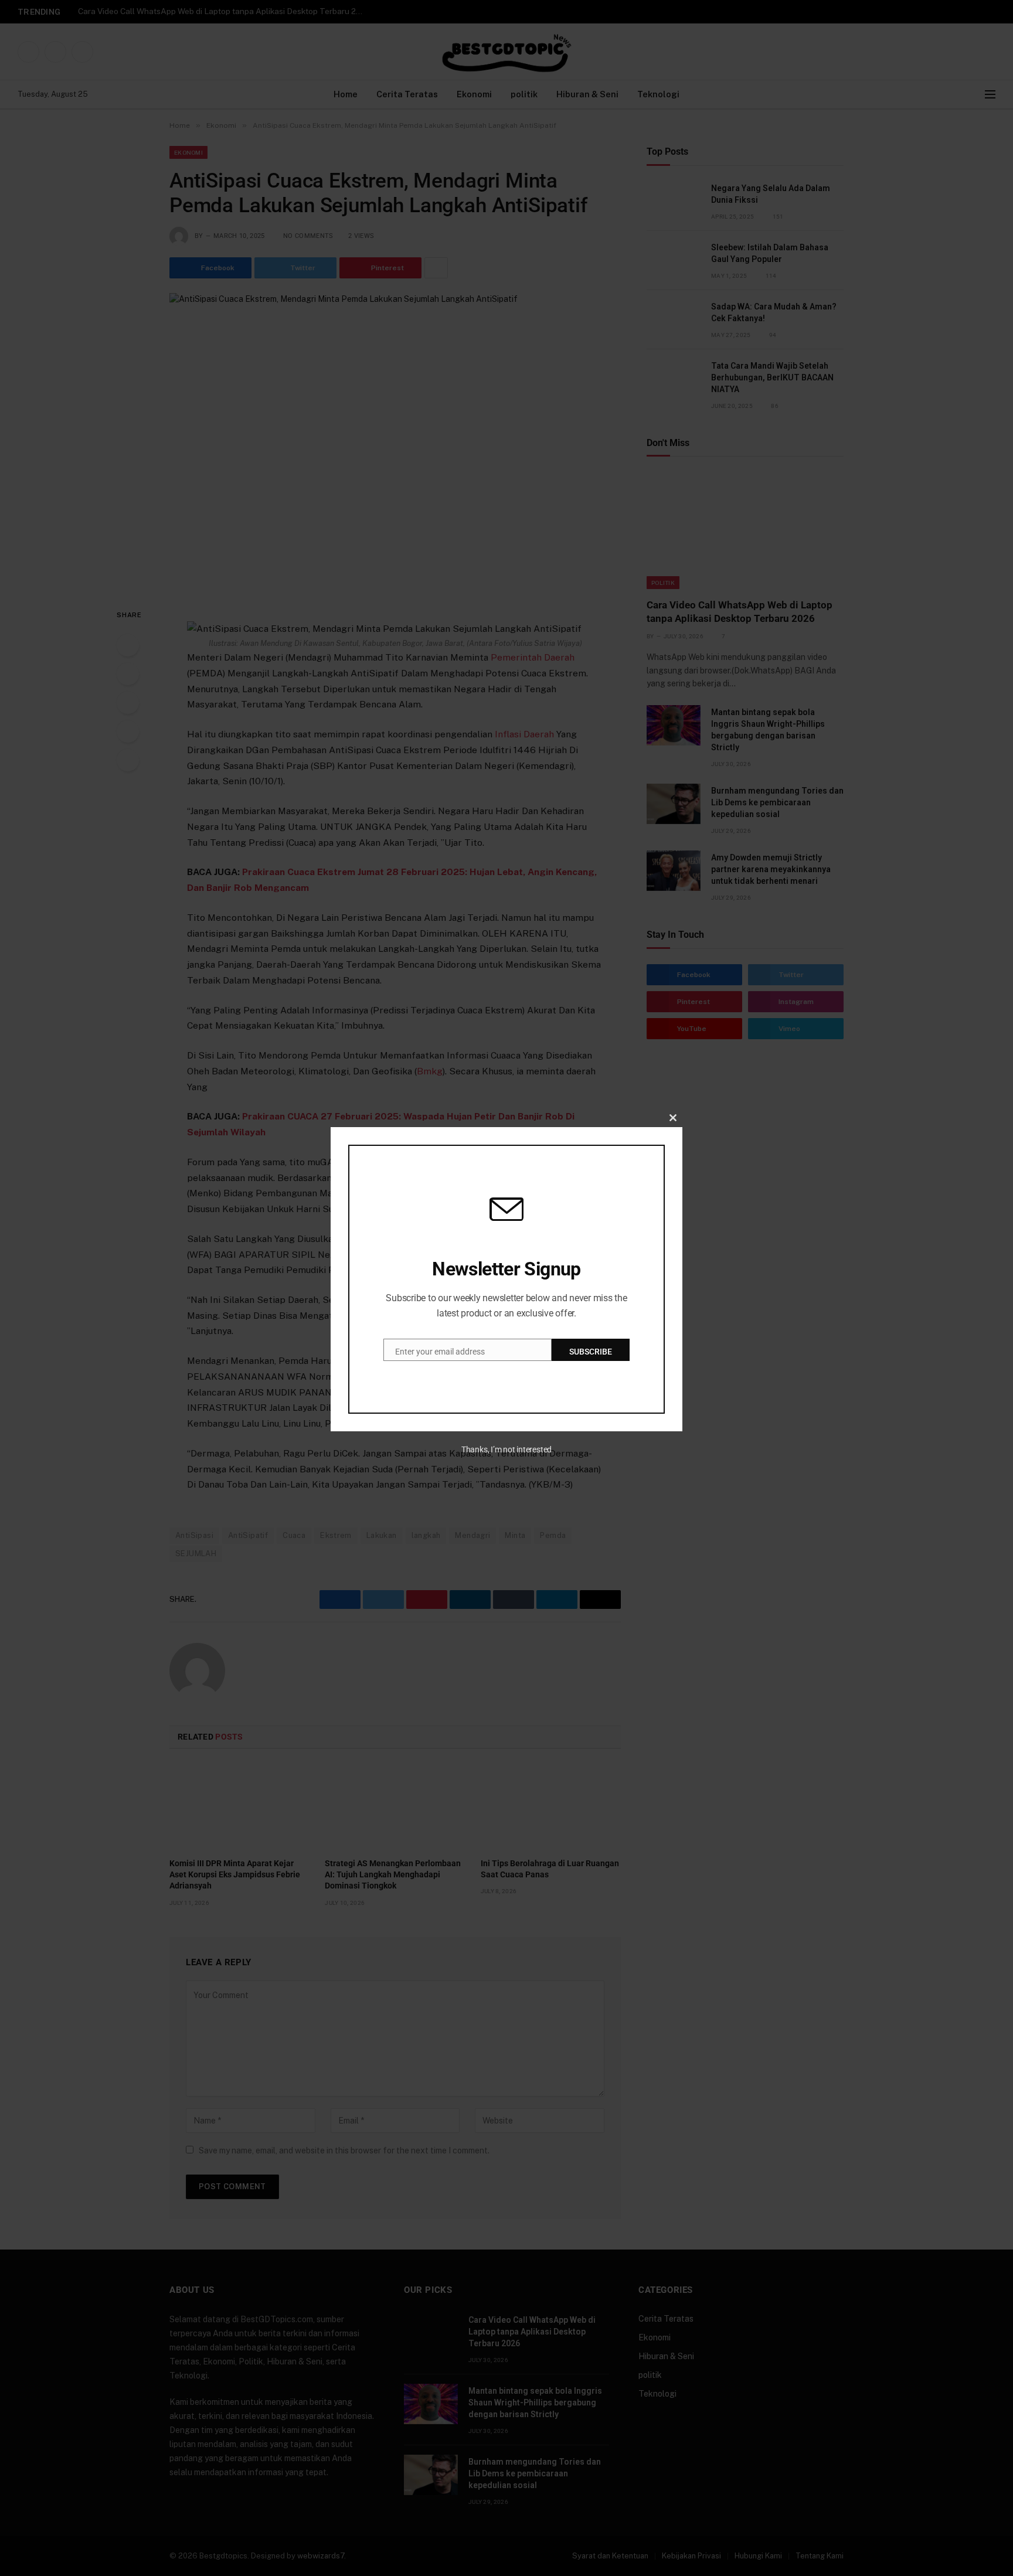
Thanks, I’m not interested (506, 1449)
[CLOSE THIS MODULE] (673, 1118)
